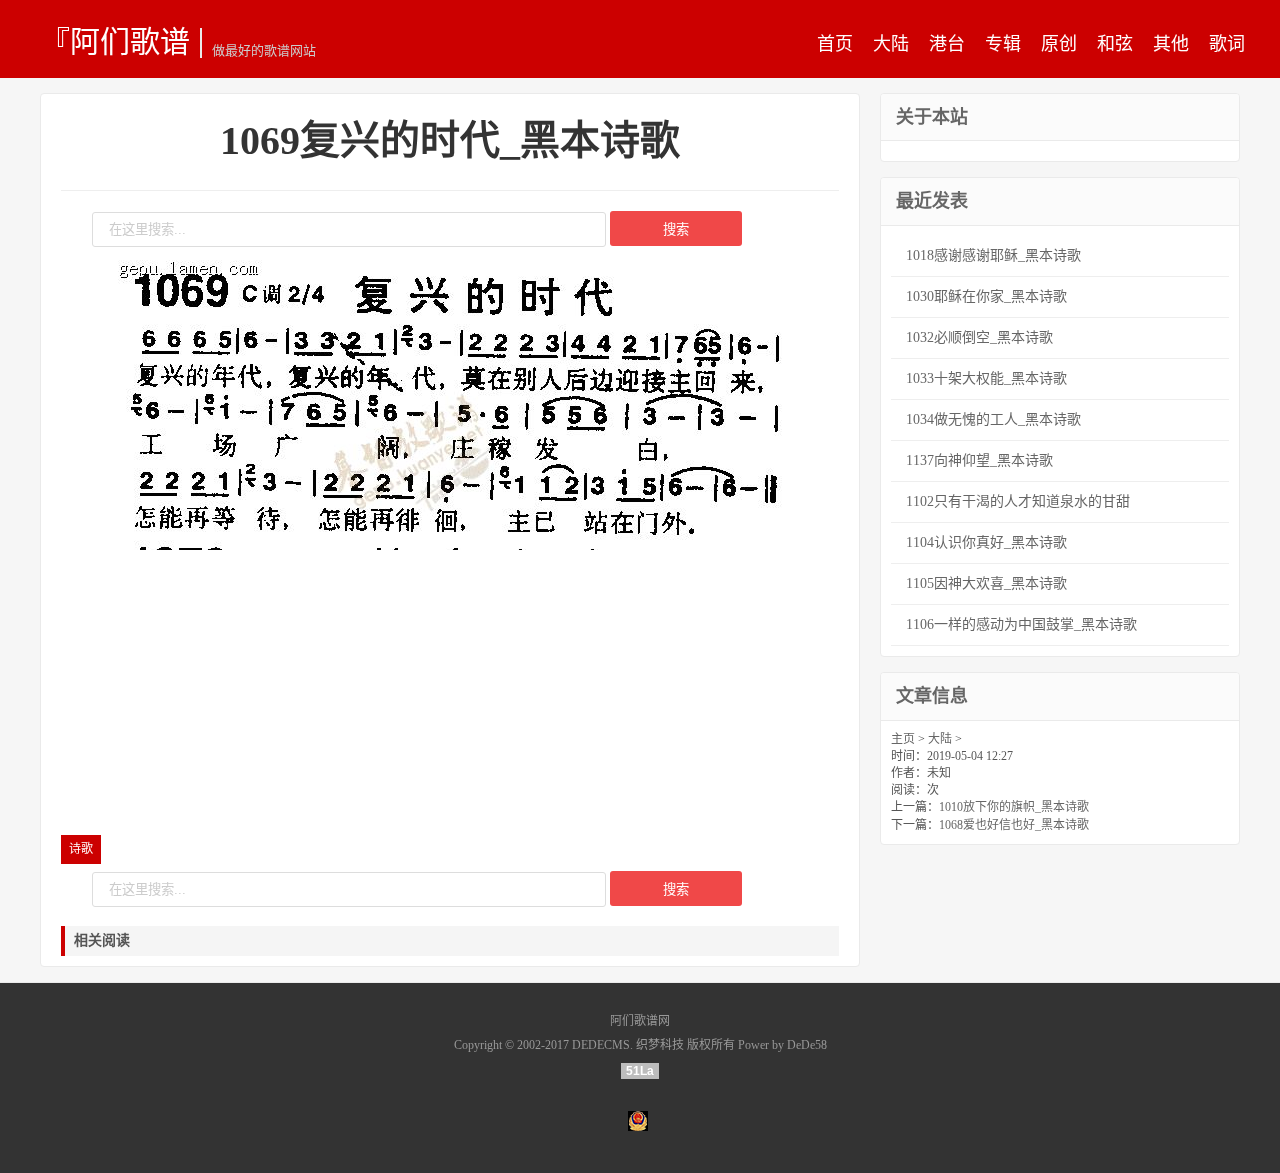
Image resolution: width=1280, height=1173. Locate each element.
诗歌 (81, 849)
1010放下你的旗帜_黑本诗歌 (1014, 807)
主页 (903, 739)
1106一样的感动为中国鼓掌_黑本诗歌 (1021, 624)
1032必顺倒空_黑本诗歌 (979, 337)
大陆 (891, 44)
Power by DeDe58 (782, 1045)
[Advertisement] (450, 695)
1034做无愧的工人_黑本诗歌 (993, 419)
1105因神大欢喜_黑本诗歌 (986, 583)
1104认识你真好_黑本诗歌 (986, 542)
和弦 (1115, 44)
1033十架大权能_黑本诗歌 (986, 378)
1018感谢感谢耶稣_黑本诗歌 (993, 255)
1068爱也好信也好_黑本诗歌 (1014, 825)
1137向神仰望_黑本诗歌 (979, 460)
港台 (947, 44)
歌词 (1227, 44)
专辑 (1003, 44)
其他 (1171, 44)
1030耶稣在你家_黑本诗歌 (986, 296)
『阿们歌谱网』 (115, 41)
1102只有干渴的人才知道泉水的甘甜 (1018, 501)
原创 (1059, 44)
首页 (835, 44)
